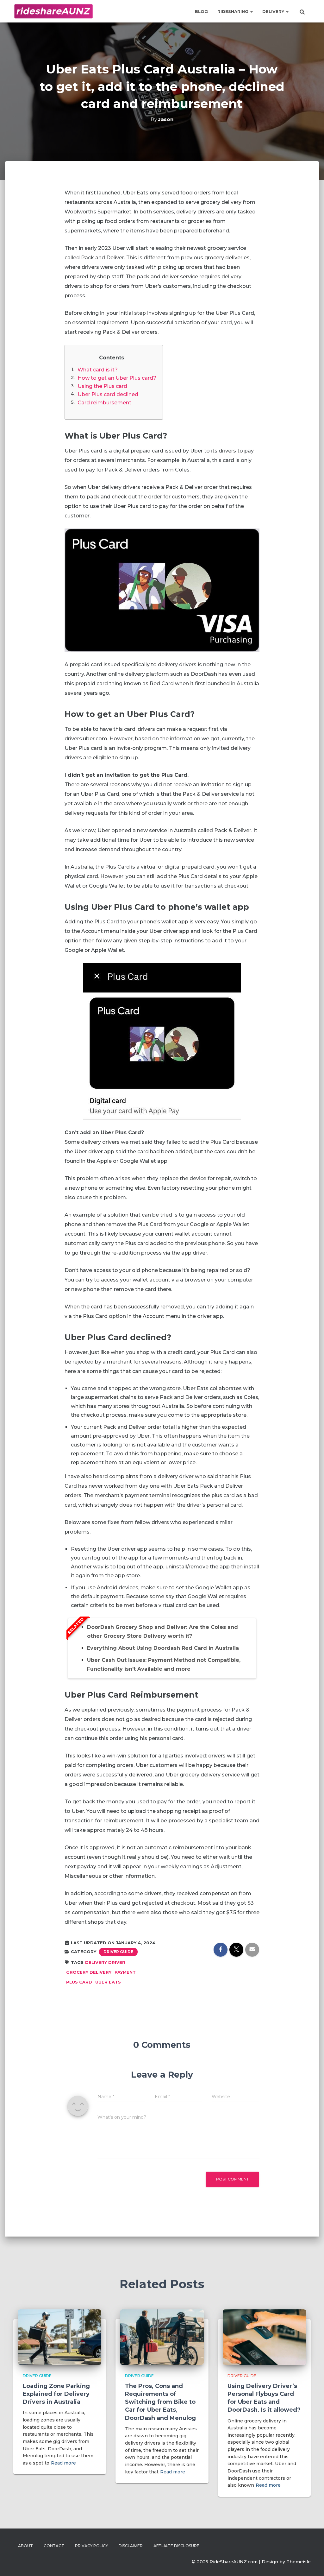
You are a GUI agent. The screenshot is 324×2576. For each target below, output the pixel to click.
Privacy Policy (91, 2546)
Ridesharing (234, 11)
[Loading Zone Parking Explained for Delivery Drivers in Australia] (60, 2337)
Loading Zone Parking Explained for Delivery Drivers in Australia (56, 2394)
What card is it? (98, 370)
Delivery (274, 11)
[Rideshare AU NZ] (53, 11)
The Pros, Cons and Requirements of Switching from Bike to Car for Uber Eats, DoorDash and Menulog (160, 2402)
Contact (54, 2546)
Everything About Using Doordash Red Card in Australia (163, 1648)
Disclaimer (131, 2546)
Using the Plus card (102, 386)
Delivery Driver (105, 1962)
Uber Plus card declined (108, 394)
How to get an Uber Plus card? (117, 378)
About (25, 2546)
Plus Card (79, 1982)
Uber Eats (108, 1982)
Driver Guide (118, 1952)
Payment (125, 1972)
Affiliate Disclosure (176, 2546)
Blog (201, 11)
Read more (63, 2463)
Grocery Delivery (89, 1972)
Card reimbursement (104, 403)
